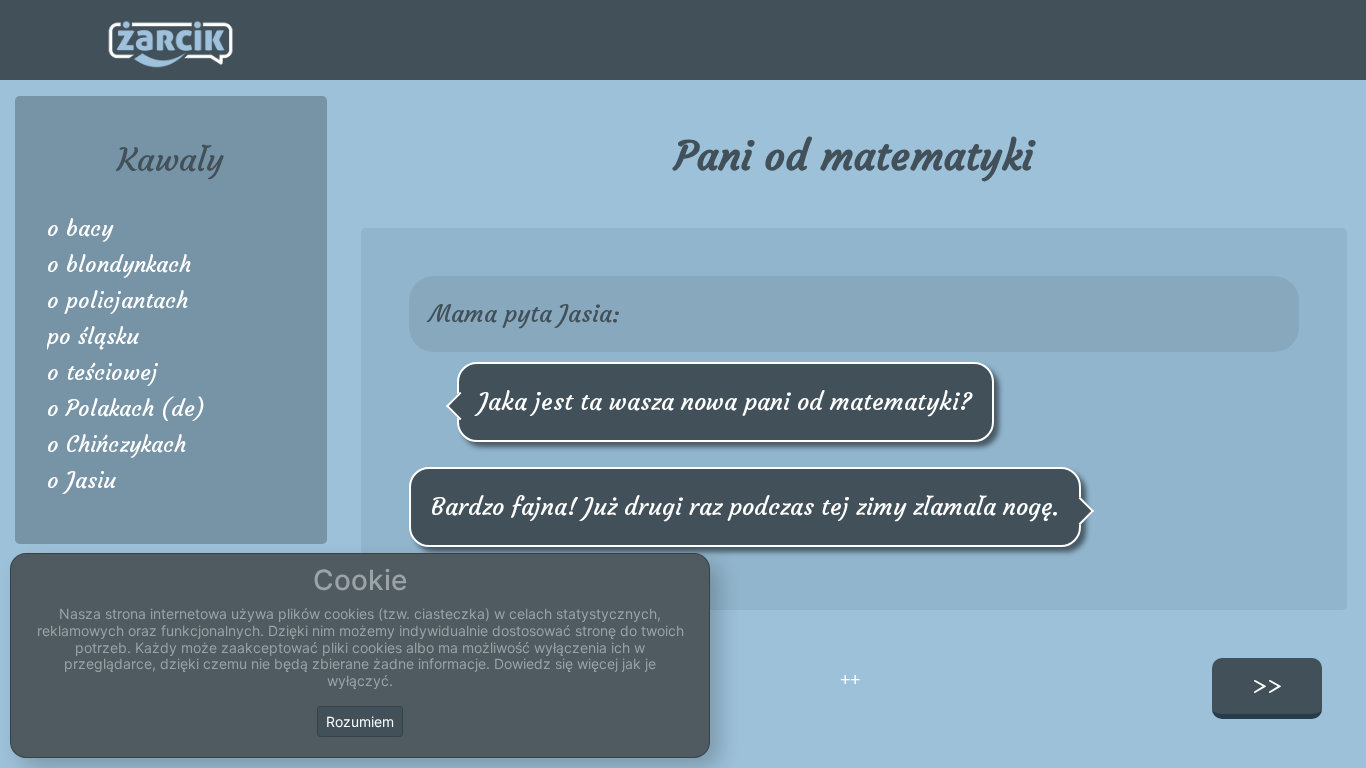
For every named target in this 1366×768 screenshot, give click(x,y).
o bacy (80, 228)
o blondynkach (119, 264)
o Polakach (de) (126, 408)
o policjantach (117, 300)
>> (1267, 686)
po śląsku (93, 336)
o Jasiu (81, 480)
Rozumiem (360, 721)
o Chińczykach (116, 444)
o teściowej (102, 372)
